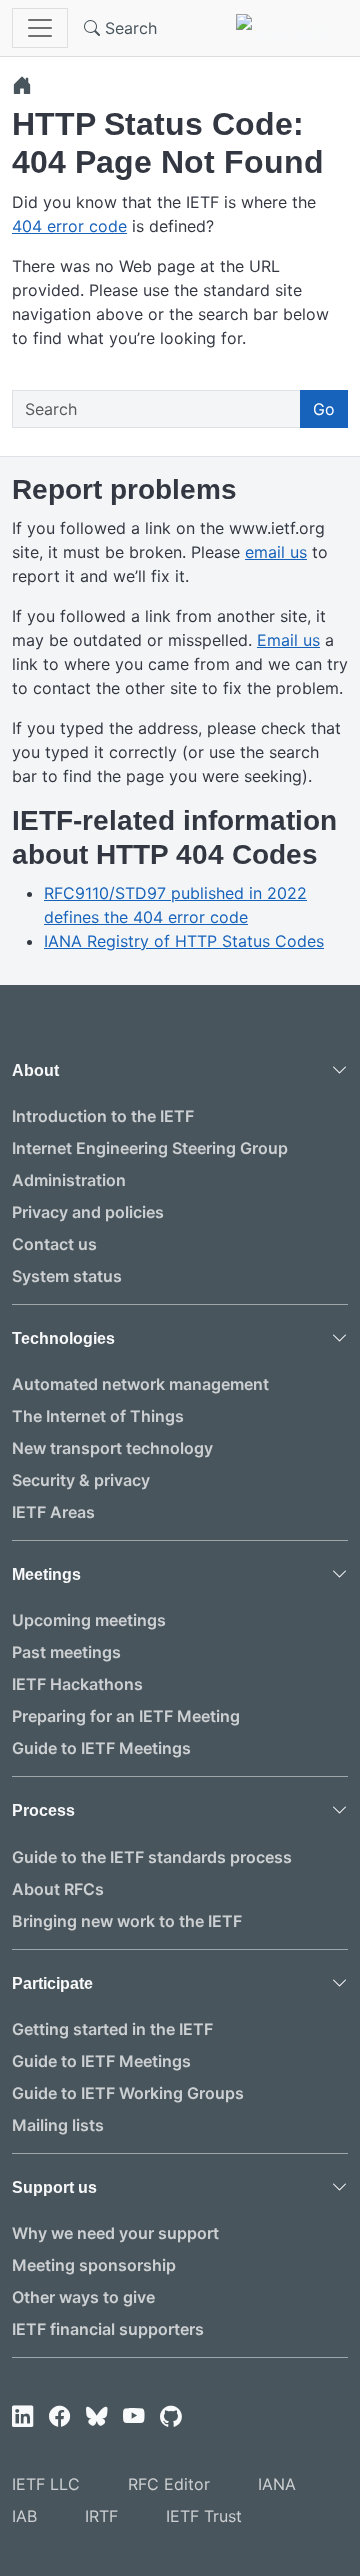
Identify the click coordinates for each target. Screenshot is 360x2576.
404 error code (69, 226)
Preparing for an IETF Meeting (126, 1716)
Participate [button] (52, 1983)
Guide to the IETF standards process (152, 1857)
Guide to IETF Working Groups (128, 2093)
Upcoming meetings (89, 1620)
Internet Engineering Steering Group (150, 1148)
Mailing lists (58, 2125)
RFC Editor (169, 2484)
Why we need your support (115, 2233)
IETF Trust (204, 2516)
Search (128, 28)
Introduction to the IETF (103, 1116)
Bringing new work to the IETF (127, 1921)
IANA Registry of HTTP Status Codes (184, 941)
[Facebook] (59, 2417)
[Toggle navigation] (40, 28)
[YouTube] (133, 2417)
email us (276, 552)
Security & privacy (81, 1480)
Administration (69, 1180)
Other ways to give (83, 2297)
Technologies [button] (63, 1338)
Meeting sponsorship (94, 2265)
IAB (24, 2516)
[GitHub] (170, 2417)
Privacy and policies (88, 1212)
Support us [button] (54, 2187)
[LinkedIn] (22, 2417)
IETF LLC (46, 2484)
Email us (288, 640)
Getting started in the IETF (112, 2029)
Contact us (54, 1244)
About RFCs (58, 1889)
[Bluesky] (96, 2417)
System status (67, 1276)
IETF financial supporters (108, 2329)
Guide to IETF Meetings (101, 1748)
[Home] (22, 85)
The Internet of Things (98, 1416)
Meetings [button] (46, 1574)
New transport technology (112, 1448)
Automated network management (140, 1384)
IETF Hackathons (77, 1684)
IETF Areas (53, 1512)
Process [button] (43, 1810)
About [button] (35, 1070)
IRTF (101, 2516)
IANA (277, 2484)
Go (324, 409)
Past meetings (66, 1652)
